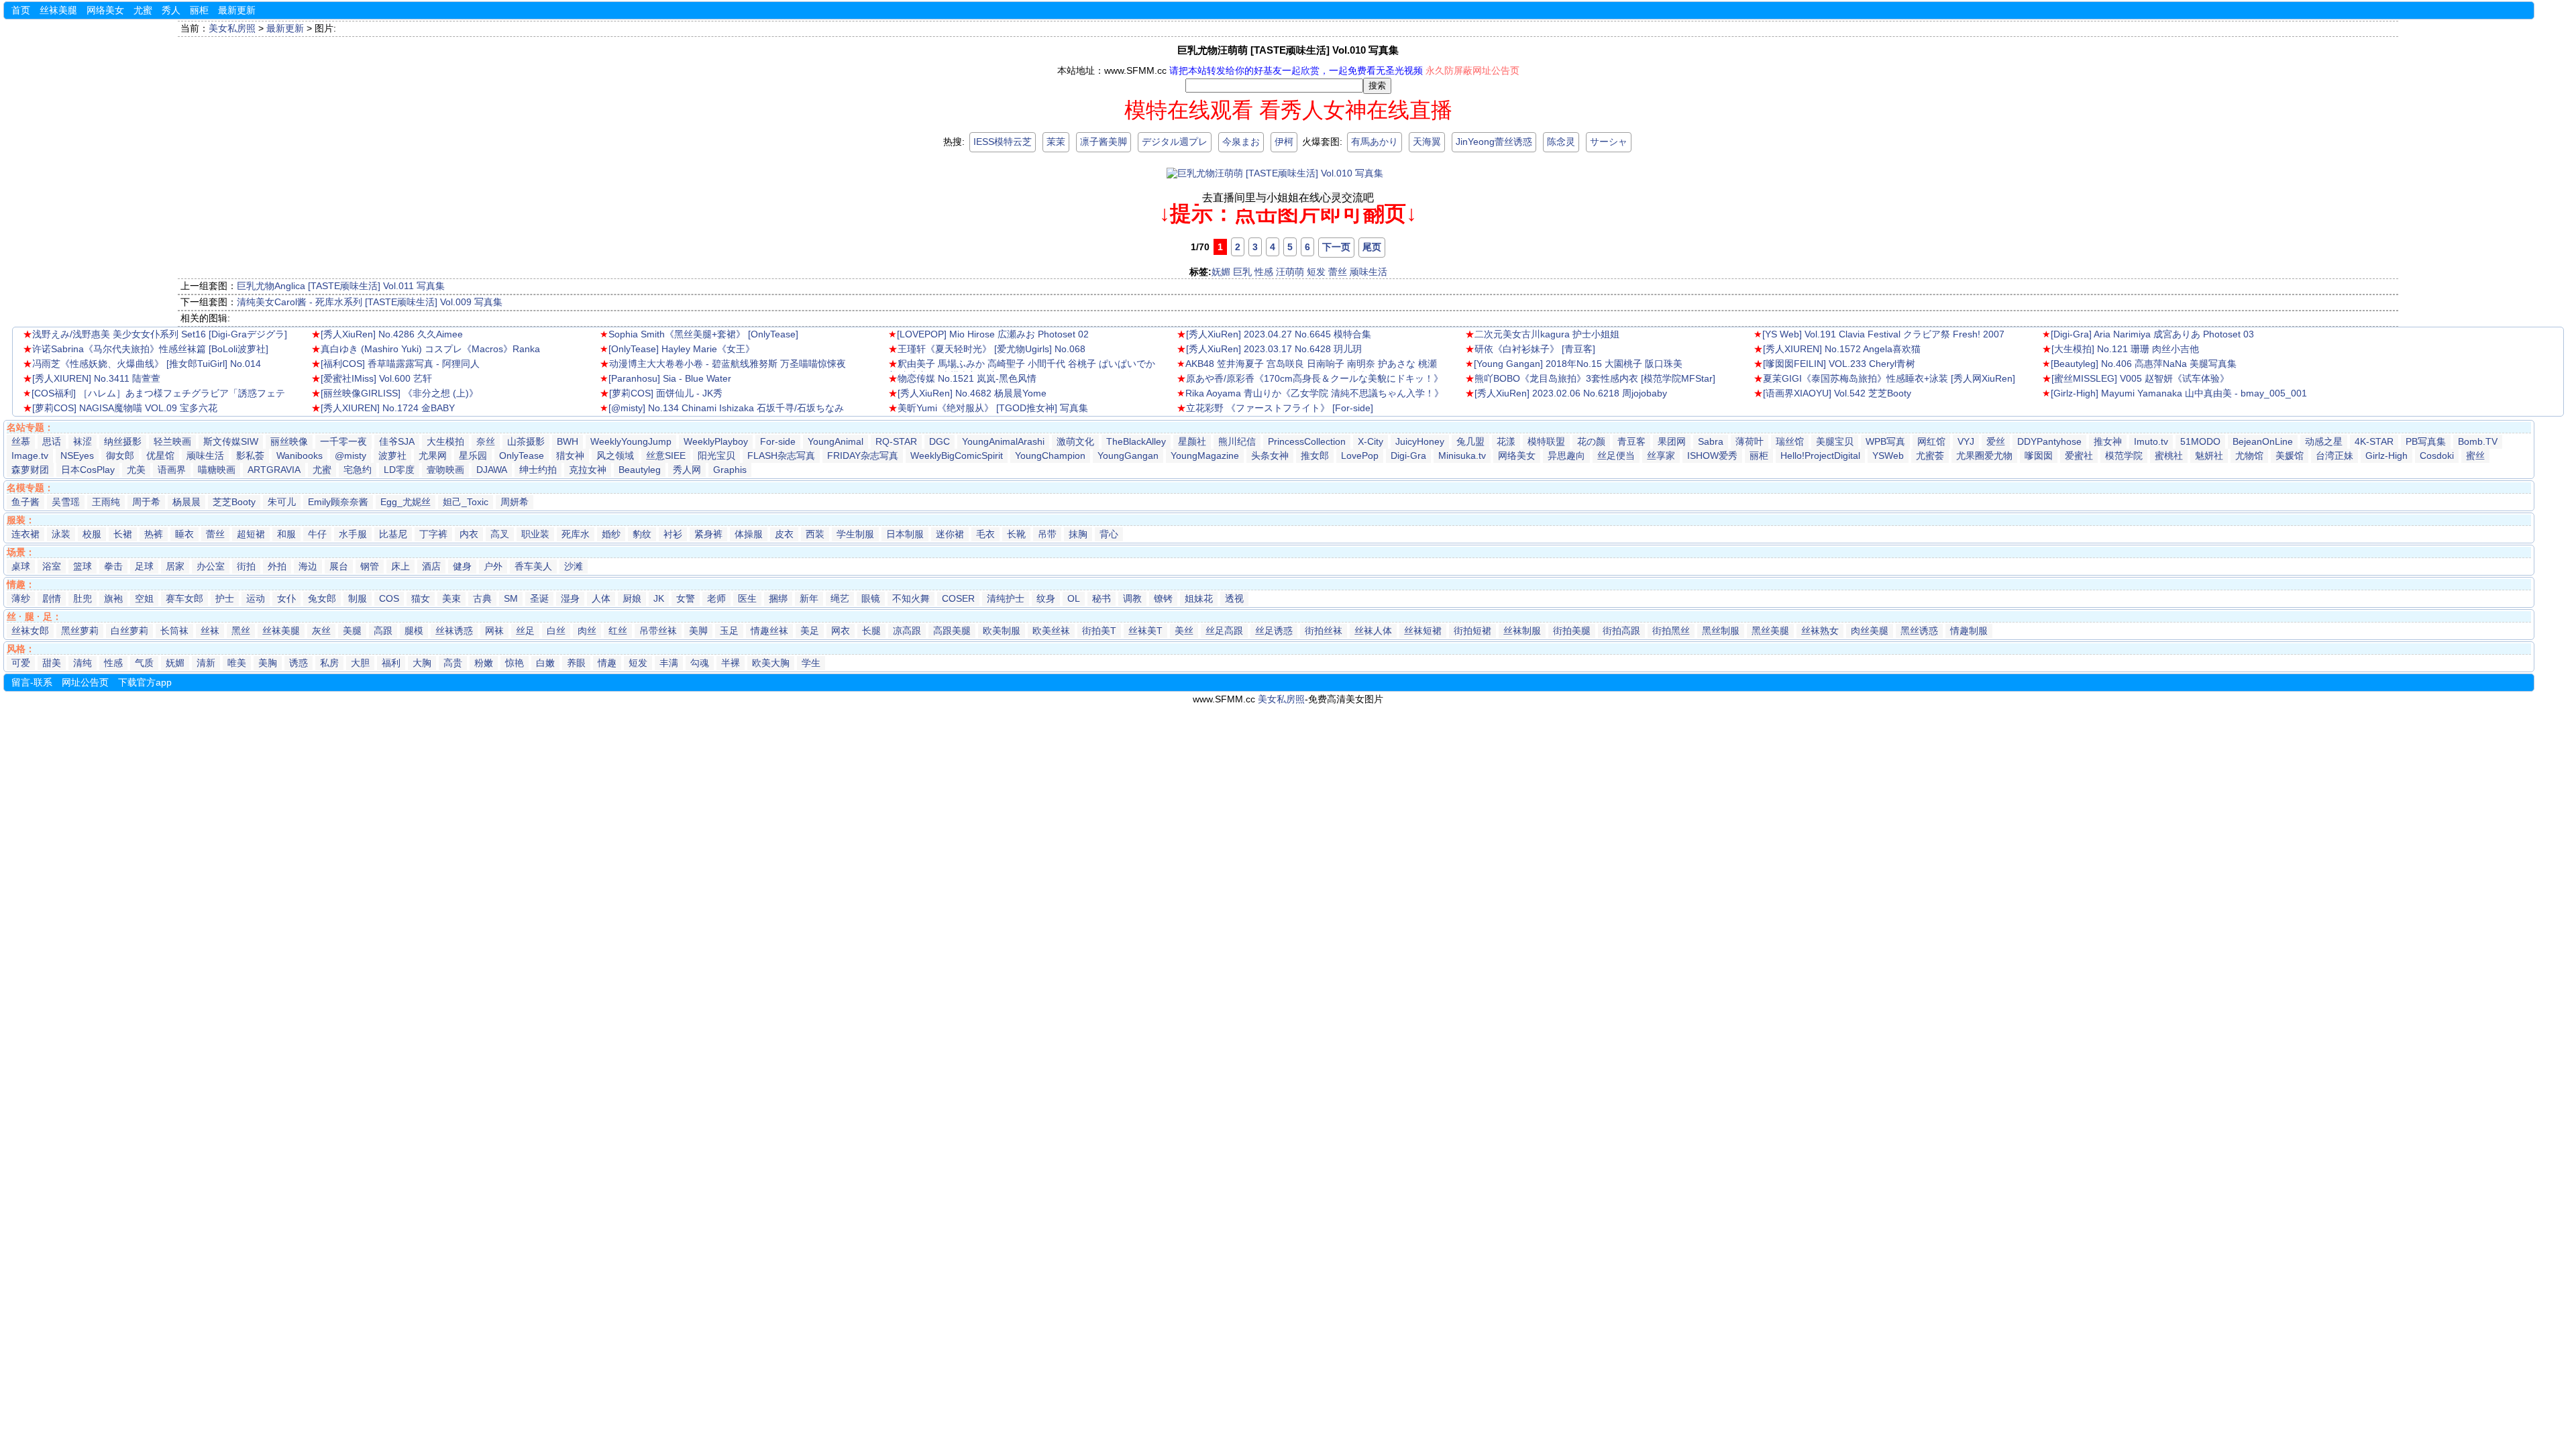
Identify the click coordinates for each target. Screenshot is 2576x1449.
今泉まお (1241, 142)
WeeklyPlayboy (716, 441)
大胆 (360, 663)
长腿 (871, 631)
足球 (144, 566)
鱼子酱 (25, 502)
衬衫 (673, 534)
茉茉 (1056, 142)
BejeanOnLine (2263, 441)
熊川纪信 (1237, 441)
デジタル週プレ (1175, 142)
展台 (339, 566)
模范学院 (2124, 455)
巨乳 (1242, 272)
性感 (1264, 272)
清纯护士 (1006, 598)
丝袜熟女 (1820, 631)
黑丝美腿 (1770, 631)
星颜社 (1192, 441)
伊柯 (1284, 142)
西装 (815, 534)
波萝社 (392, 455)
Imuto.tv (2151, 441)
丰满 (669, 663)
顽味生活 (1368, 272)
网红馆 (1931, 441)
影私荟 (250, 455)
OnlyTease (522, 455)
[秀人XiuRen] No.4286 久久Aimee (392, 334)
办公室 (211, 566)
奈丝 (486, 441)
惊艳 (515, 663)
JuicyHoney (1420, 441)
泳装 (61, 534)
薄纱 (21, 598)
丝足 (525, 631)
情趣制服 (1969, 631)
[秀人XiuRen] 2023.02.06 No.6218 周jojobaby (1571, 393)
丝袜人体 (1373, 631)
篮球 (83, 566)
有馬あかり (1375, 142)
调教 (1132, 598)
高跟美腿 (952, 631)
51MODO (2200, 441)
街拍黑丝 (1671, 631)
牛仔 (317, 534)
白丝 (556, 631)
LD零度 (399, 470)
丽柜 (199, 10)
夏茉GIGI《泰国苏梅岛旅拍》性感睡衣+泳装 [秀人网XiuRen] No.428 (1884, 380)
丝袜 (210, 631)
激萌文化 (1075, 441)
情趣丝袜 (769, 631)
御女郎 (120, 455)
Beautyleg (640, 470)
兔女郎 (322, 598)
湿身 (570, 598)
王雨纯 (106, 502)
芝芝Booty (234, 502)
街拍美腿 (1572, 631)
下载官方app (145, 682)
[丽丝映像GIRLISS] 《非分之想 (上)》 (399, 393)
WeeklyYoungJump (631, 441)
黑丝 (241, 631)
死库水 (576, 534)
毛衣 (985, 534)
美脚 (698, 631)
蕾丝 (1338, 272)
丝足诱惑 (1274, 631)
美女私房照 (232, 28)
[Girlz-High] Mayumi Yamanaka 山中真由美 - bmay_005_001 (2179, 393)
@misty (351, 455)
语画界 (172, 470)
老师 (716, 598)
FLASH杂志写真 (781, 455)
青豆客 (1631, 441)
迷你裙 (950, 534)
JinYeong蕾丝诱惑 (1494, 142)
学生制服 (855, 534)
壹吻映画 (445, 470)
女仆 (286, 598)
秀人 (171, 10)
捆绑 (778, 598)
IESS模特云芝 (1003, 142)
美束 (451, 598)
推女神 (2108, 441)
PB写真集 (2426, 441)
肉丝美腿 (1870, 631)
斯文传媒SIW (231, 441)
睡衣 (184, 534)
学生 (811, 663)
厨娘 (632, 598)
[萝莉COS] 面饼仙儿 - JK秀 (666, 393)
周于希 (146, 502)
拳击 (113, 566)
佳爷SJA (397, 441)
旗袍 (113, 598)
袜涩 (83, 441)
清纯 (83, 663)
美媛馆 (2290, 455)
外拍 (277, 566)
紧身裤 (708, 534)
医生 (747, 598)
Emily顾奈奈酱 (338, 502)
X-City (1371, 441)
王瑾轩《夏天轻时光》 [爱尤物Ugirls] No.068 (991, 349)
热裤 (154, 534)
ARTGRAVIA (274, 470)
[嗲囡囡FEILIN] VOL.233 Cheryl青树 (1839, 364)
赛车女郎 (184, 598)
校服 (92, 534)
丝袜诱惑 (454, 631)
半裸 (731, 663)
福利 (391, 663)
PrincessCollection (1307, 441)
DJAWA (492, 470)
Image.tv (30, 455)
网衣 (841, 631)
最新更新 (237, 10)
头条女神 (1270, 455)
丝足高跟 (1224, 631)
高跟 (383, 631)
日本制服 (905, 534)
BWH (568, 441)
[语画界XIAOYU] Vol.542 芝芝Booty (1837, 393)
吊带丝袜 (658, 631)
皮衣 (784, 534)
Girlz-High (2386, 455)
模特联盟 (1546, 441)
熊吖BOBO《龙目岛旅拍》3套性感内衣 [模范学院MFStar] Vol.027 (1590, 380)
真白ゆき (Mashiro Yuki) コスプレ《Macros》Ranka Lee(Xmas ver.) (426, 350)
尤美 (136, 470)
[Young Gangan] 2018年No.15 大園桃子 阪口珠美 (1578, 364)
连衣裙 (25, 534)
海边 (308, 566)
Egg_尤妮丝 (406, 502)
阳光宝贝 (716, 455)
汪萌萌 (1290, 272)
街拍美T (1099, 631)
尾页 (1372, 247)
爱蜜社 (2079, 455)
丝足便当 (1616, 455)
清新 (206, 663)
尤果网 (433, 455)
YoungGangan (1128, 455)
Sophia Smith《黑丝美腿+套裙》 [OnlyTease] (703, 334)
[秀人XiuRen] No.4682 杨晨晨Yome (972, 393)
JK (659, 598)
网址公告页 (85, 682)
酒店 (431, 566)
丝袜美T (1145, 631)
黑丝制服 (1721, 631)
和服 (286, 534)
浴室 (52, 566)
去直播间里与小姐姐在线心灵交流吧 (1288, 198)
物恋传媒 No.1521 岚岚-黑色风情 (967, 378)
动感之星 (2324, 441)
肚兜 (83, 598)
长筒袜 (174, 631)
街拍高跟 (1621, 631)
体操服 (749, 534)
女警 (686, 598)
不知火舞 (911, 598)
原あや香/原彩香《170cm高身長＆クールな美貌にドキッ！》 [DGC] (1310, 380)
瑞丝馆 (1790, 441)
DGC (940, 441)
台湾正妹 (2334, 455)
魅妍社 (2209, 455)
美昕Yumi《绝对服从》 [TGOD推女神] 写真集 (993, 408)
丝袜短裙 (1423, 631)
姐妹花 (1199, 598)
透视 (1234, 598)
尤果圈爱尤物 (1984, 455)
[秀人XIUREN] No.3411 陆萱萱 (96, 378)
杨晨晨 (186, 502)
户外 (493, 566)
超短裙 (251, 534)
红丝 (618, 631)
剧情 (52, 598)
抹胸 (1078, 534)
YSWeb (1888, 455)
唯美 (237, 663)
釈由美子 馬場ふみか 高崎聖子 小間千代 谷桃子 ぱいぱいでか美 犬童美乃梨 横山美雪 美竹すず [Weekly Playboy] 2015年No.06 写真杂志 (1022, 365)
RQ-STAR (896, 441)
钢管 (370, 566)
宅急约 (358, 470)
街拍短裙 (1472, 631)
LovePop (1360, 455)
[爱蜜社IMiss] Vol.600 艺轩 (376, 378)
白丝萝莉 (129, 631)
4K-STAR (2374, 441)
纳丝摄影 (123, 441)
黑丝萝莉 (80, 631)
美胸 (268, 663)
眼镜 (871, 598)
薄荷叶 (1750, 441)
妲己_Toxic (466, 502)
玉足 (729, 631)
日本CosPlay (88, 470)
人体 (601, 598)
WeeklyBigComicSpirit (957, 455)
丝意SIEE (666, 455)
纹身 (1046, 598)
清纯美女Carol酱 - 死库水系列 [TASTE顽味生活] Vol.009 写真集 (370, 302)
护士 (225, 598)
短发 (1316, 272)
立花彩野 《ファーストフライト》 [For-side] (1280, 408)
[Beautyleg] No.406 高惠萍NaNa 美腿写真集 (2144, 364)
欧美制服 (1002, 631)
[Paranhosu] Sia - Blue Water (670, 378)
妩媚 (1221, 272)
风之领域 (615, 455)
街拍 (246, 566)
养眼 (576, 663)
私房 (329, 663)
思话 (52, 441)
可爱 (21, 663)
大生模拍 (445, 441)
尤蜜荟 (1930, 455)
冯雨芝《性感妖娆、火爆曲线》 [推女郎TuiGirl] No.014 (147, 364)
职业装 (535, 534)
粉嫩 (484, 663)
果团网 (1672, 441)
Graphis (730, 470)
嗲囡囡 (2039, 455)
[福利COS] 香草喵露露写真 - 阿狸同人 (400, 364)
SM (511, 598)
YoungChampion (1050, 455)
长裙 (123, 534)
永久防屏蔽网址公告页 (1472, 70)
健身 (462, 566)
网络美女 (105, 10)
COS (389, 598)
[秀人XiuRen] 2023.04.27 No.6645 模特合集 (1279, 334)
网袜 (494, 631)
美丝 (1184, 631)
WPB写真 (1885, 441)
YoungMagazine (1205, 455)
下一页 (1336, 247)
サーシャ (1609, 142)
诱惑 (299, 663)
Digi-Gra (1408, 455)
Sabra (1711, 441)
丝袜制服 (1522, 631)
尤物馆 (2249, 455)
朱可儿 (282, 502)
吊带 (1047, 534)
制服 (358, 598)
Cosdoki (2437, 455)
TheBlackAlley (1136, 441)
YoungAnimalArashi (1003, 441)
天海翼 (1427, 142)
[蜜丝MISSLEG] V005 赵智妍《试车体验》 (2140, 378)
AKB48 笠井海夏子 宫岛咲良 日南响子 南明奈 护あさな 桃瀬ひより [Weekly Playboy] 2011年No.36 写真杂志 (1307, 365)
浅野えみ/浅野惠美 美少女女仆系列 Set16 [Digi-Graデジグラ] (160, 334)
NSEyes (77, 455)
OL (1074, 598)
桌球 (21, 566)
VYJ (1966, 441)
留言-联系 (32, 682)
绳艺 (840, 598)
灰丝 (321, 631)
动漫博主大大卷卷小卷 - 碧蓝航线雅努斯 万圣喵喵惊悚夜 (728, 364)
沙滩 (574, 566)
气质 (144, 663)
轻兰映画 (172, 441)
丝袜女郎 (30, 631)
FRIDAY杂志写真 (863, 455)
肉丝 (587, 631)
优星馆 (160, 455)
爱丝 (1996, 441)
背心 (1109, 534)
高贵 (453, 663)
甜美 (52, 663)
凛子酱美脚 (1104, 142)
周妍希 (515, 502)
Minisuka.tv (1462, 455)
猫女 (421, 598)
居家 (175, 566)
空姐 (144, 598)
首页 (21, 10)
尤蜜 (143, 10)
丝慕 (21, 441)
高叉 (500, 534)
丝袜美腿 (58, 10)
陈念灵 (1561, 142)
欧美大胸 (771, 663)
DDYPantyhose (2049, 441)
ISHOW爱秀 (1712, 455)
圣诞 (539, 598)
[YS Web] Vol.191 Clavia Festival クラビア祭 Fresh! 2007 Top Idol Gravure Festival (1879, 335)
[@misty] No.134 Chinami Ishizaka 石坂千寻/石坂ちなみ (726, 408)
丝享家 (1661, 455)
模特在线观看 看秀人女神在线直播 (1288, 110)
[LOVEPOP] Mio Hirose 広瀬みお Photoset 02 (993, 334)
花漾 (1506, 441)
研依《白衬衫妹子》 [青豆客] (1535, 349)
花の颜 (1591, 441)
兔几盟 (1470, 441)
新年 (809, 598)
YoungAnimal (836, 441)
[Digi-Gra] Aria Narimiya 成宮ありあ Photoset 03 (2152, 334)
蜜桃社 (2169, 455)
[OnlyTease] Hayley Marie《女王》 (682, 349)
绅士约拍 (538, 470)
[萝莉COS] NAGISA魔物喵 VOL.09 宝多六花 (125, 408)
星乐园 (473, 455)
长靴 (1016, 534)
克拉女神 (588, 470)
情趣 (607, 663)
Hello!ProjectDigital (1820, 455)
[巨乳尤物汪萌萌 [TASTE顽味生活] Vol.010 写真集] (1275, 173)
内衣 (469, 534)
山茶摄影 (526, 441)
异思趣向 (1566, 455)
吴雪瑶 (66, 502)
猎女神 (570, 455)
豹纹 (642, 534)
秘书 (1102, 598)
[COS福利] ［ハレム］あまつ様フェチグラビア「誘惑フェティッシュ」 (154, 394)
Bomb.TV (2478, 441)
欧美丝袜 (1051, 631)
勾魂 (700, 663)
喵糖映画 (217, 470)
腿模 (414, 631)
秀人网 (687, 470)
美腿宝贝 (1835, 441)
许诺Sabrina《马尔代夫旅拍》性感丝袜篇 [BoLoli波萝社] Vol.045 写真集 (146, 350)
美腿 (352, 631)
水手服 (353, 534)
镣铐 (1163, 598)
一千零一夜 (343, 441)
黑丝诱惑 (1919, 631)
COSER (958, 598)
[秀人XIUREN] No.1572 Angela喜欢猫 (1842, 349)
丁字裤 (433, 534)
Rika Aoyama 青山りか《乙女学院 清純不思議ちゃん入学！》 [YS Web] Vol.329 (1310, 394)
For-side (778, 441)
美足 (810, 631)
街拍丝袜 (1324, 631)
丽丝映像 (289, 441)
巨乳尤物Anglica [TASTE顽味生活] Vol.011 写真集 (341, 286)
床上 (400, 566)
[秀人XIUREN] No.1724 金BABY (388, 408)
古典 (482, 598)
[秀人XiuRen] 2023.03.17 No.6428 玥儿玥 (1274, 349)
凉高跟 (907, 631)
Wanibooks (300, 455)
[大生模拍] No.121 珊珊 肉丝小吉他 (2125, 349)
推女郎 (1315, 455)
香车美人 (533, 566)
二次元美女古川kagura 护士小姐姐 (1547, 334)
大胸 (422, 663)
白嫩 (545, 663)
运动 (256, 598)
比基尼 (393, 534)
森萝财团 (30, 470)
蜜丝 (2475, 455)
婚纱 (611, 534)
